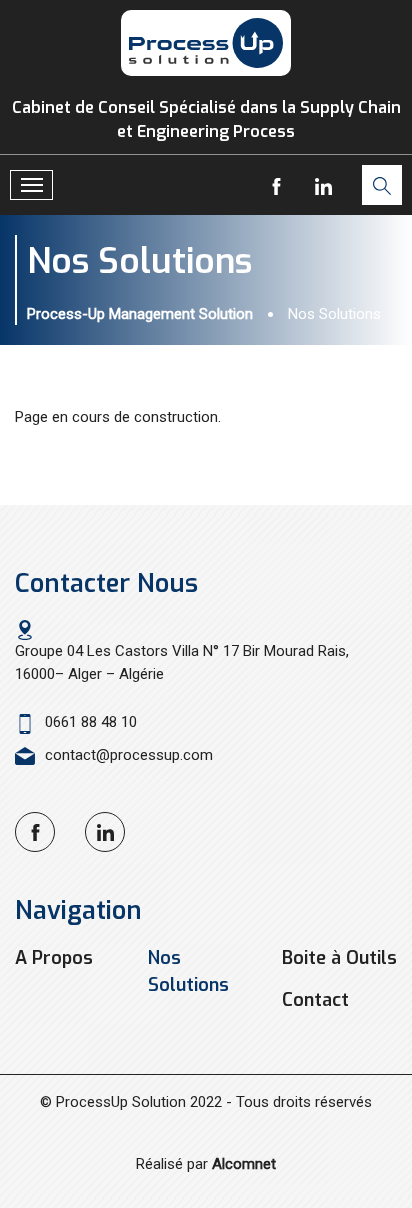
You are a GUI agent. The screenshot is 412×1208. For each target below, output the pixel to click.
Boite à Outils (339, 958)
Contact (315, 1000)
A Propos (54, 958)
